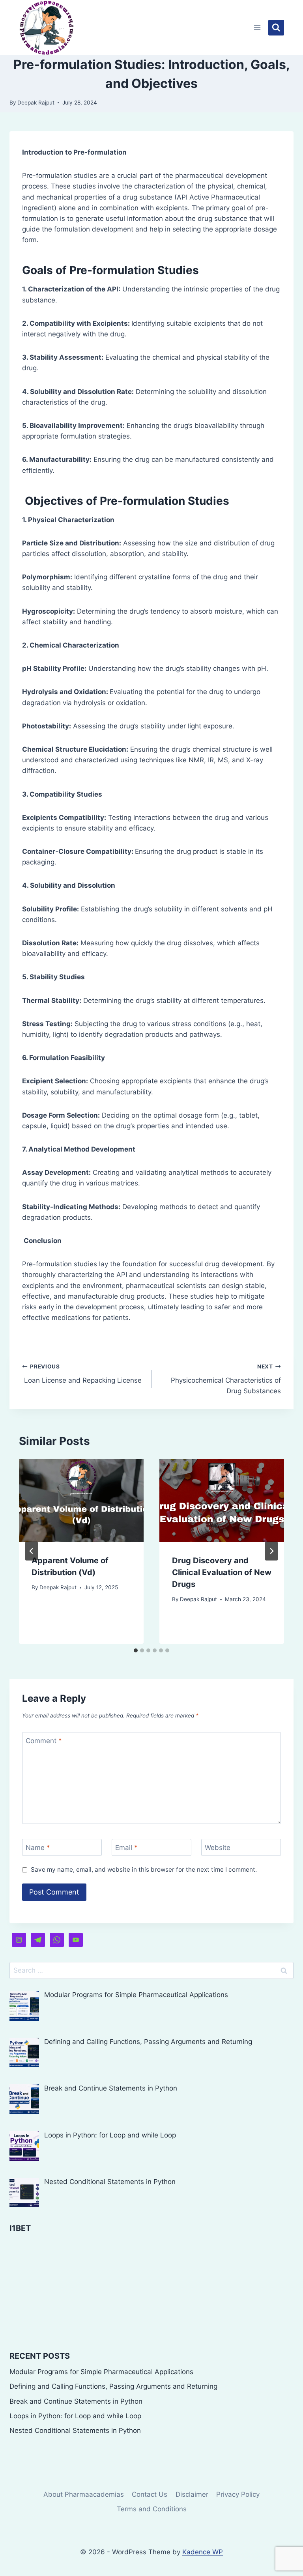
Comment (44, 1741)
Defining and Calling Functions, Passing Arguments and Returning (113, 2386)
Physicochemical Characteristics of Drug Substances (226, 1379)
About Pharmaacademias (84, 2494)
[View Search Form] (276, 28)
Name (38, 1848)
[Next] (271, 1551)
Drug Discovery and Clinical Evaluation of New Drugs (222, 1572)
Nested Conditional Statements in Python (75, 2430)
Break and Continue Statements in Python (76, 2401)
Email (126, 1848)
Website (218, 1848)
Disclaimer (192, 2494)
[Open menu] (257, 27)
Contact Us (150, 2494)
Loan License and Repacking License (82, 1374)
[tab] (136, 1650)
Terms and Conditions (152, 2509)
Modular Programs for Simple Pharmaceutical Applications (101, 2372)
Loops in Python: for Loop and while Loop (75, 2416)
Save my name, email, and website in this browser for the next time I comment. (144, 1869)
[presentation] (81, 1500)
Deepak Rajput (36, 103)
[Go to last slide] (32, 1551)
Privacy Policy (238, 2494)
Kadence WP (203, 2552)
